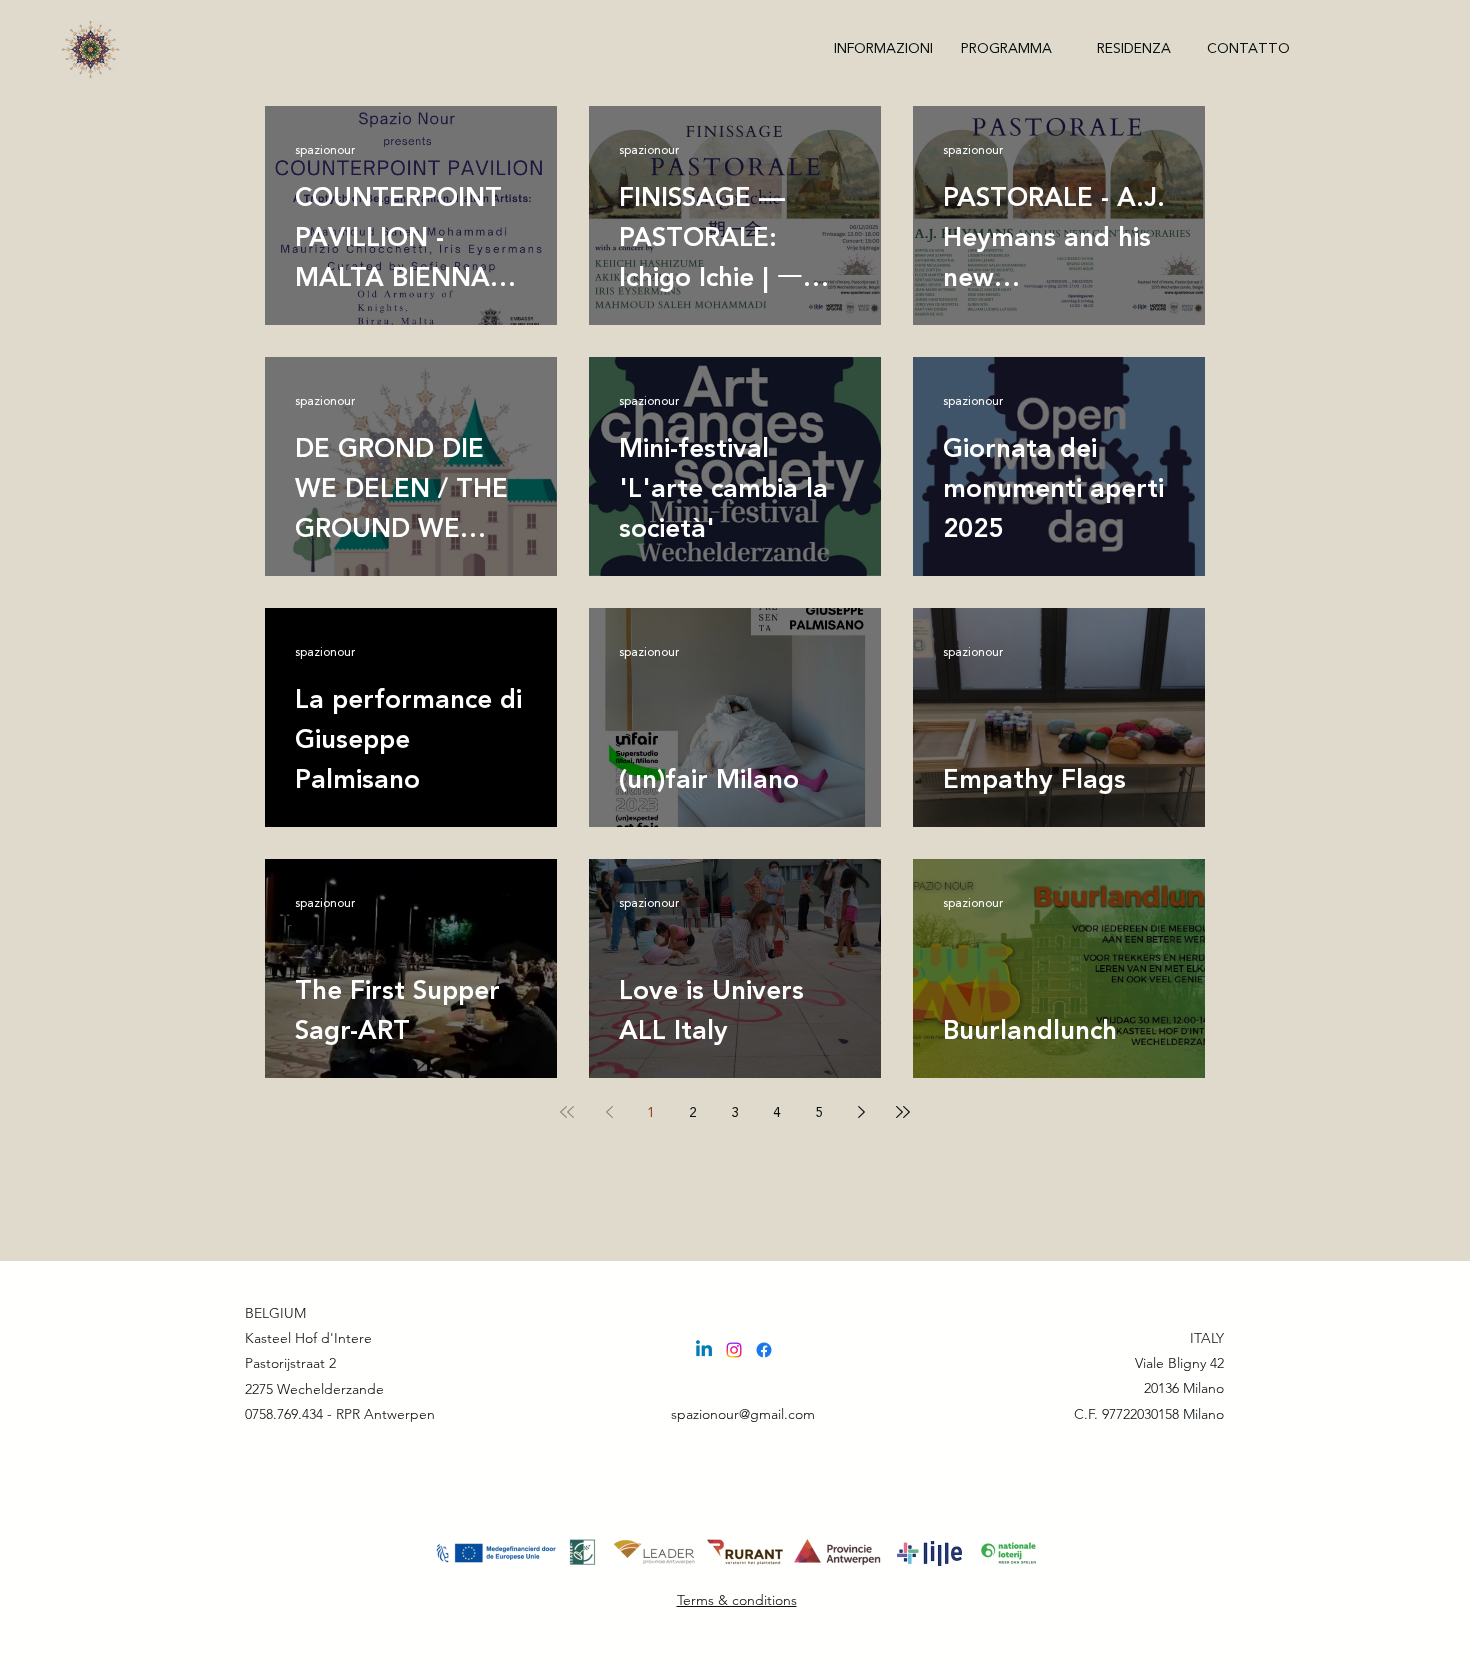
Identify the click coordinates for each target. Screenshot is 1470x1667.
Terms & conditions (737, 1600)
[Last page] (903, 1112)
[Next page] (861, 1112)
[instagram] (734, 1350)
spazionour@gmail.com (743, 1414)
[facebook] (764, 1350)
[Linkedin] (704, 1350)
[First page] (567, 1112)
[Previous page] (609, 1112)
